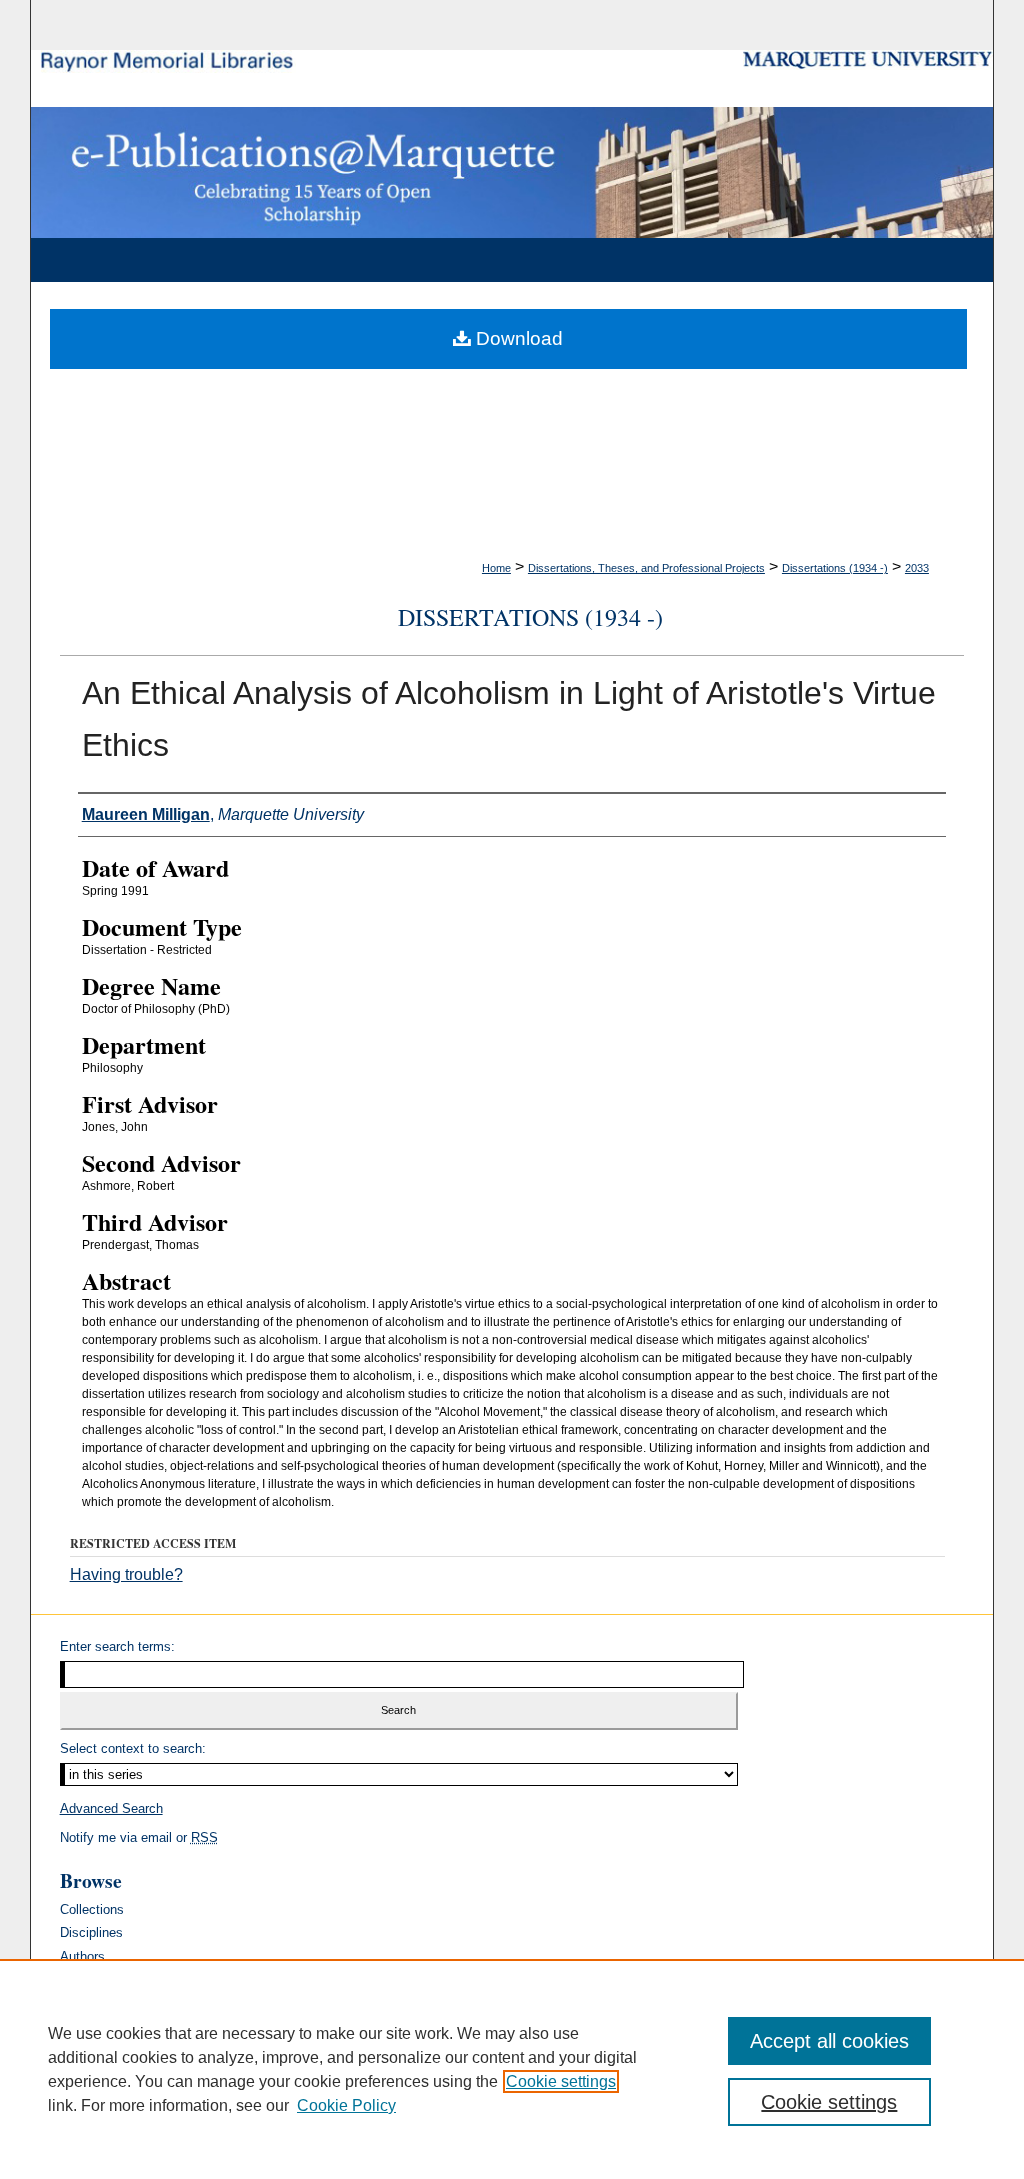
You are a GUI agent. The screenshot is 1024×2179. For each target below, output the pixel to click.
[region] (512, 2069)
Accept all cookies (829, 2041)
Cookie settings (561, 2081)
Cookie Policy (346, 2105)
